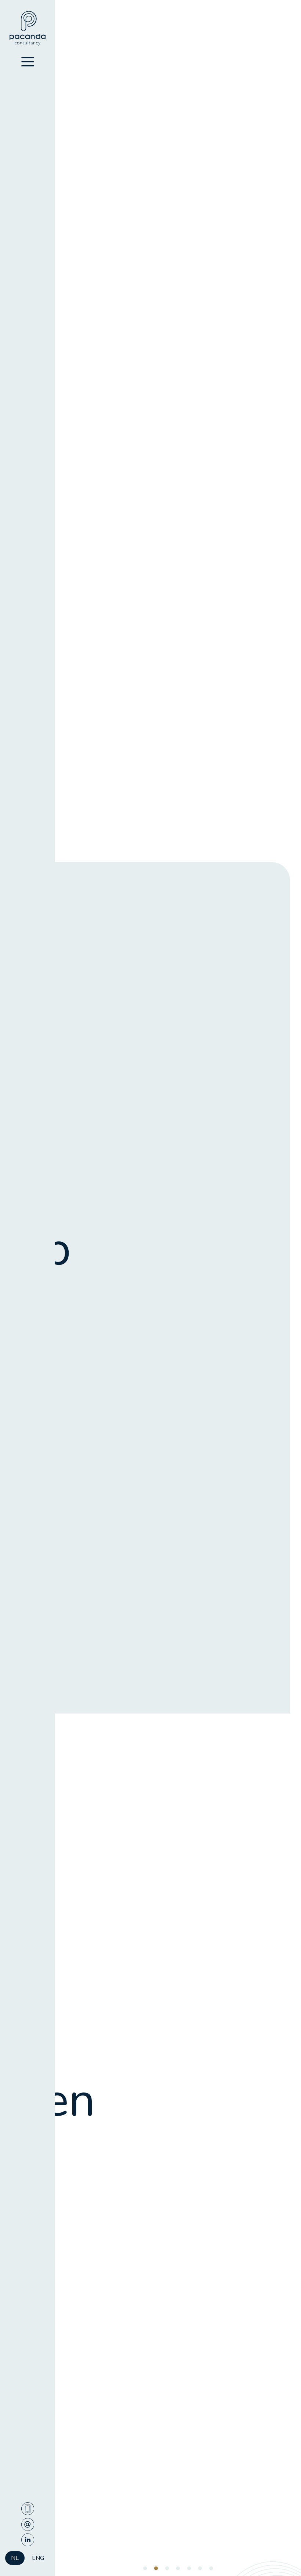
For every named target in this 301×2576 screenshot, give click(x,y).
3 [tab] (167, 2569)
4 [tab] (178, 2569)
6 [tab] (200, 2569)
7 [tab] (211, 2569)
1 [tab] (145, 2569)
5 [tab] (189, 2569)
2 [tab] (156, 2569)
